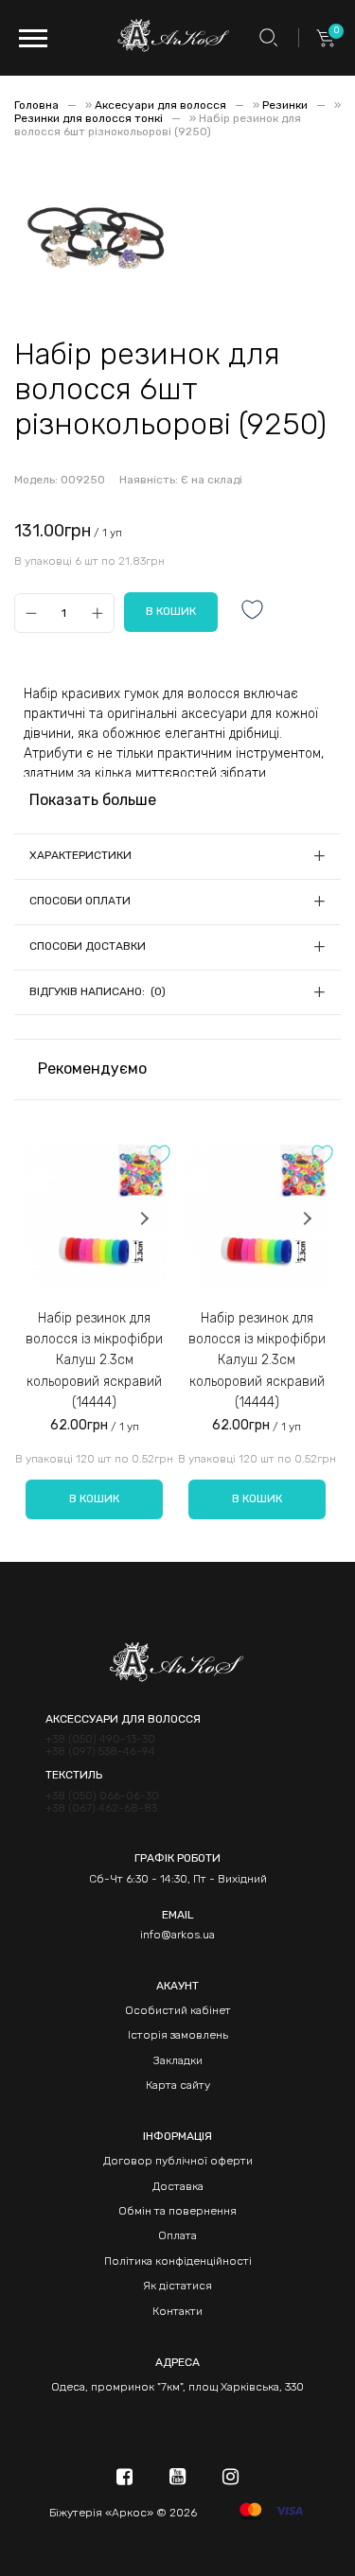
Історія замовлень (178, 2035)
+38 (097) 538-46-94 (100, 1752)
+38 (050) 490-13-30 (100, 1739)
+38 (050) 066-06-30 (102, 1796)
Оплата (177, 2235)
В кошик (94, 1498)
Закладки (178, 2060)
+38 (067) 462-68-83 (101, 1808)
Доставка (178, 2186)
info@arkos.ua (177, 1935)
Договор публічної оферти (178, 2161)
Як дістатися (177, 2286)
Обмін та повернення (177, 2211)
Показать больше (93, 800)
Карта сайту (178, 2085)
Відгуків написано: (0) (98, 991)
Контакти (177, 2311)
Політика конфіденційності (178, 2261)
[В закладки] (253, 612)
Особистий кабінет (178, 2010)
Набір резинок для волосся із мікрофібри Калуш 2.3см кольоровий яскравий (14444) (94, 1361)
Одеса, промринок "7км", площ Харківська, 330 (177, 2387)
